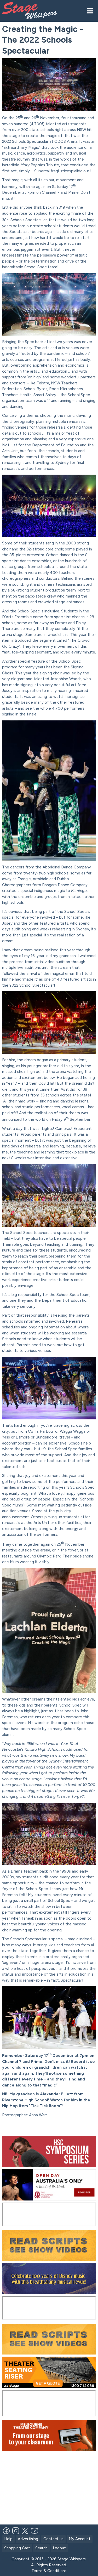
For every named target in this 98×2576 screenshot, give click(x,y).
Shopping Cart (17, 2548)
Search (41, 2548)
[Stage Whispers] (32, 11)
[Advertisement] (50, 2128)
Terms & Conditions (49, 2571)
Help (8, 2539)
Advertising (28, 2539)
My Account (80, 2539)
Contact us (53, 2539)
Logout (59, 2548)
